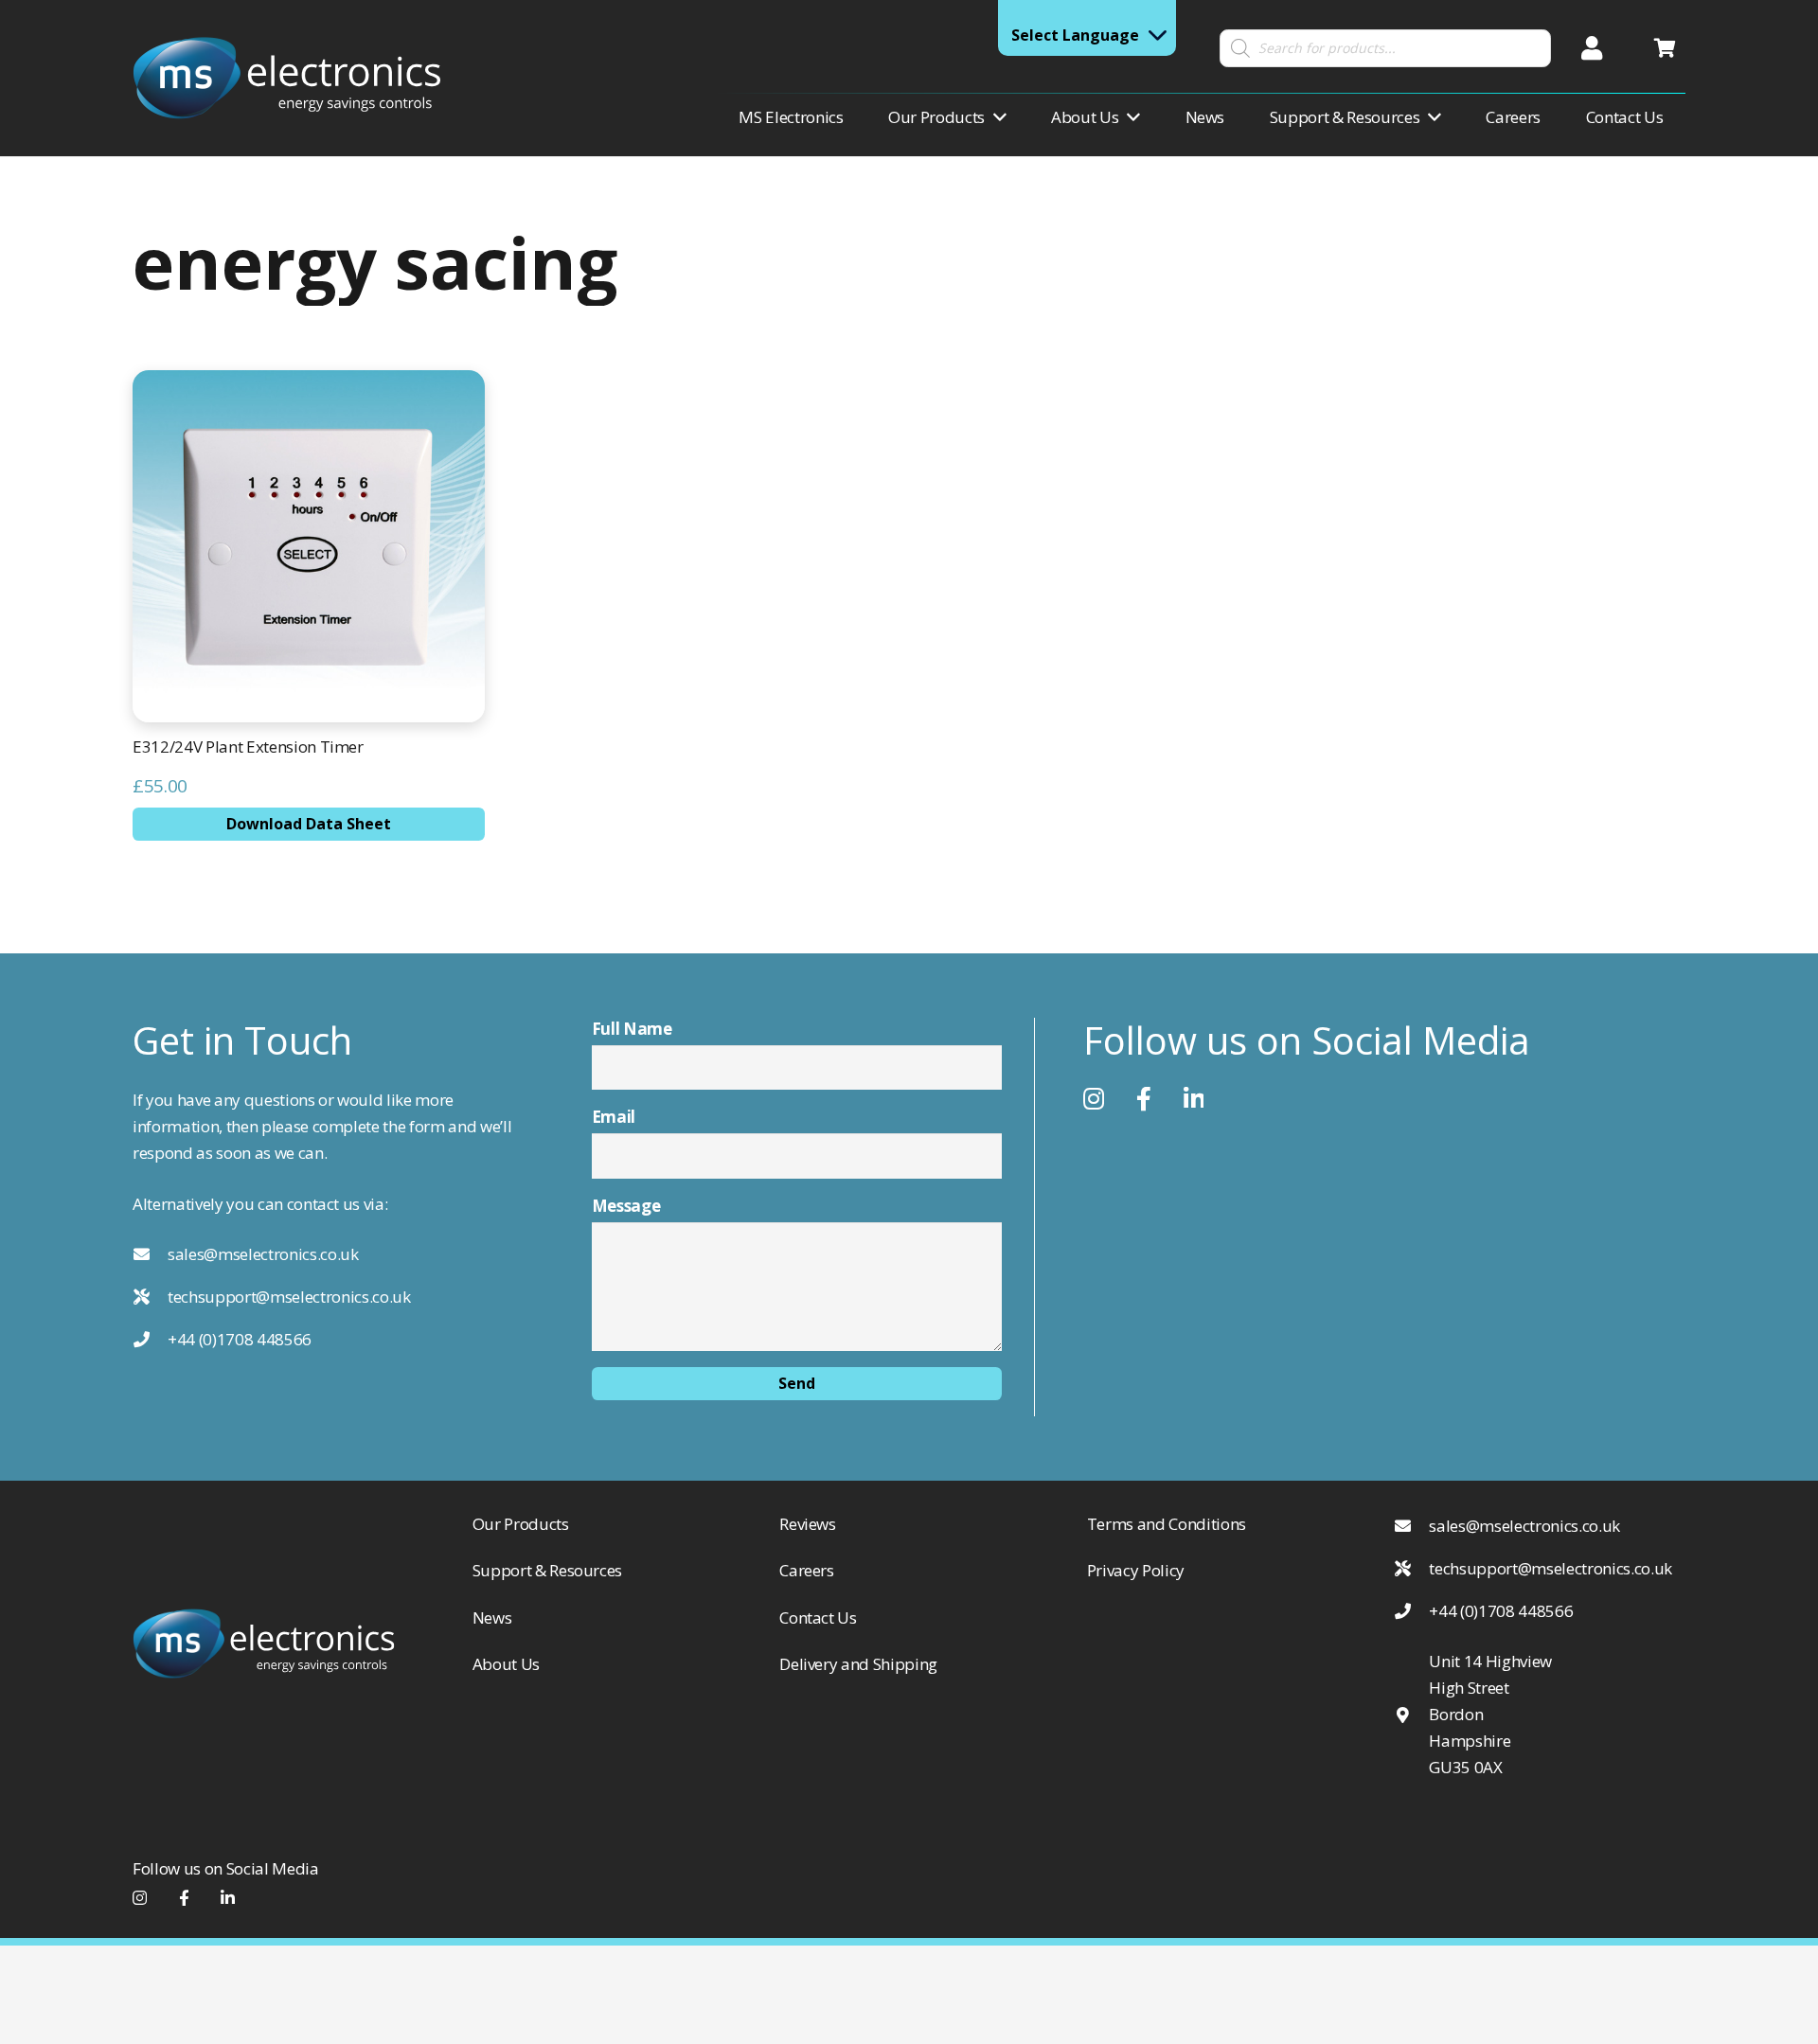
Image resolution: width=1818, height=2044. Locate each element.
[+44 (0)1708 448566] (150, 1340)
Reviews (808, 1524)
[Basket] (1665, 48)
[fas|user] (1596, 48)
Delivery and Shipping (858, 1664)
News (492, 1617)
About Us (506, 1664)
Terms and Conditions (1167, 1524)
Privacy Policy (1136, 1570)
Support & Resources (548, 1570)
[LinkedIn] (1194, 1099)
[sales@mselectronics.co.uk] (150, 1254)
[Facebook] (1094, 1099)
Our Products (521, 1524)
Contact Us (818, 1617)
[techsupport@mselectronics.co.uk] (150, 1297)
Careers (807, 1570)
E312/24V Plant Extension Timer (248, 747)
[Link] (286, 78)
